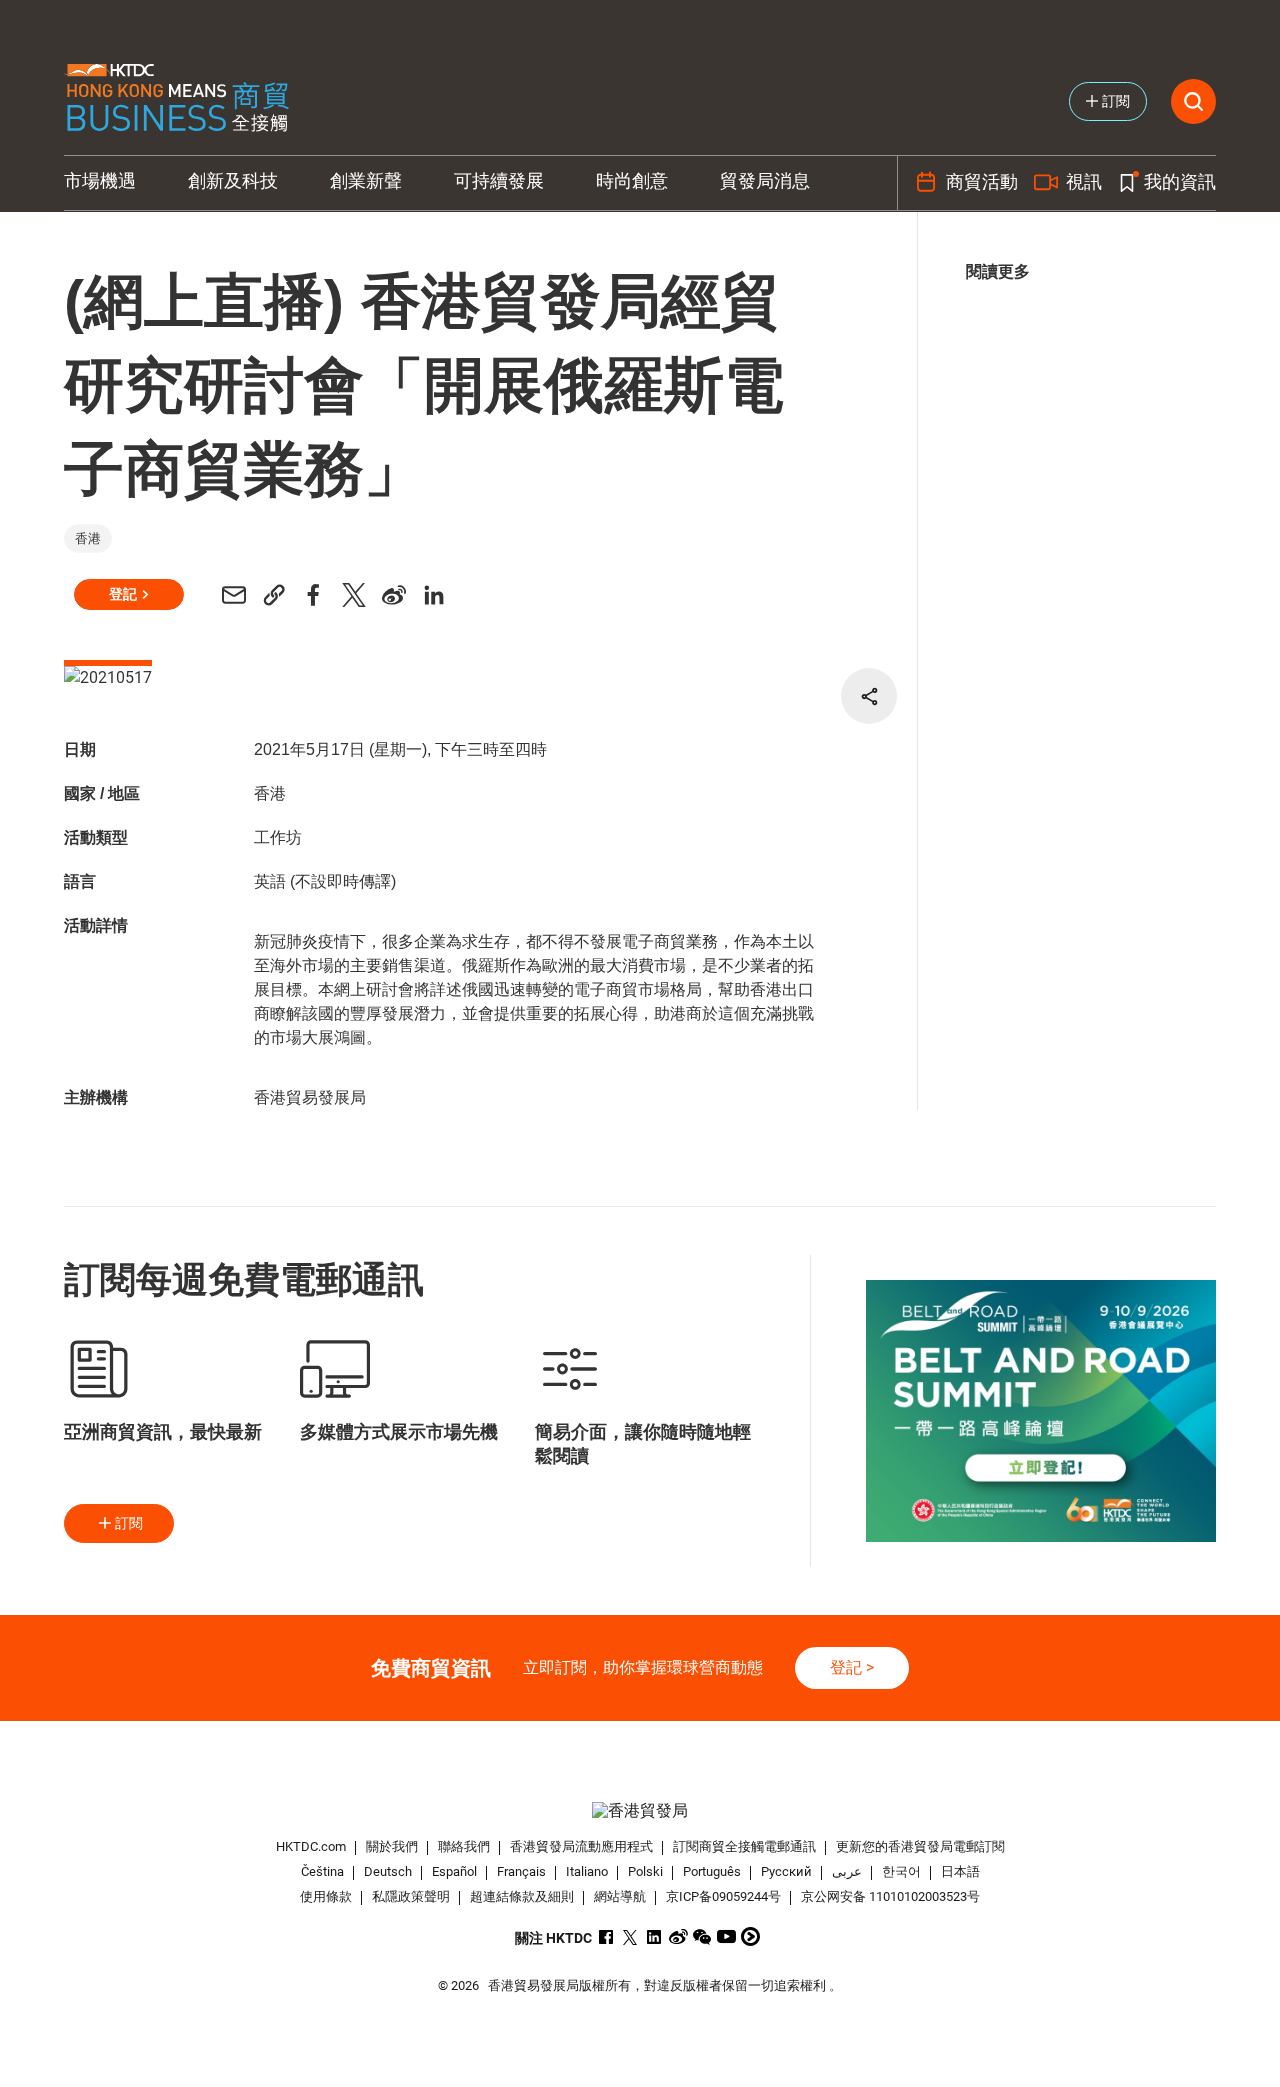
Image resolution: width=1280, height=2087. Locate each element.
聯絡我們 (464, 1846)
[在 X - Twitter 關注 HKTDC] (630, 1936)
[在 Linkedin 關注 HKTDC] (654, 1936)
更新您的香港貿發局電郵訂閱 (920, 1846)
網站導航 (620, 1896)
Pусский (786, 1871)
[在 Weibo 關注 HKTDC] (678, 1936)
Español (454, 1871)
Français (521, 1871)
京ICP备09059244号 (723, 1896)
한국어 (901, 1871)
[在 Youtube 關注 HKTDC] (726, 1936)
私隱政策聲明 (411, 1896)
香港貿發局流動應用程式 (581, 1846)
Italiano (587, 1871)
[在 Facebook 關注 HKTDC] (606, 1936)
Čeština (322, 1871)
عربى (847, 1871)
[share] (869, 696)
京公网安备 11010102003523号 (890, 1896)
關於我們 (392, 1846)
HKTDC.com (311, 1846)
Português (712, 1871)
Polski (645, 1871)
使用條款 (326, 1896)
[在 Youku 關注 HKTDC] (750, 1936)
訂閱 (129, 1523)
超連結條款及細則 (522, 1896)
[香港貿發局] (639, 1810)
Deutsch (388, 1871)
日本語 (960, 1871)
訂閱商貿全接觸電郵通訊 (744, 1846)
